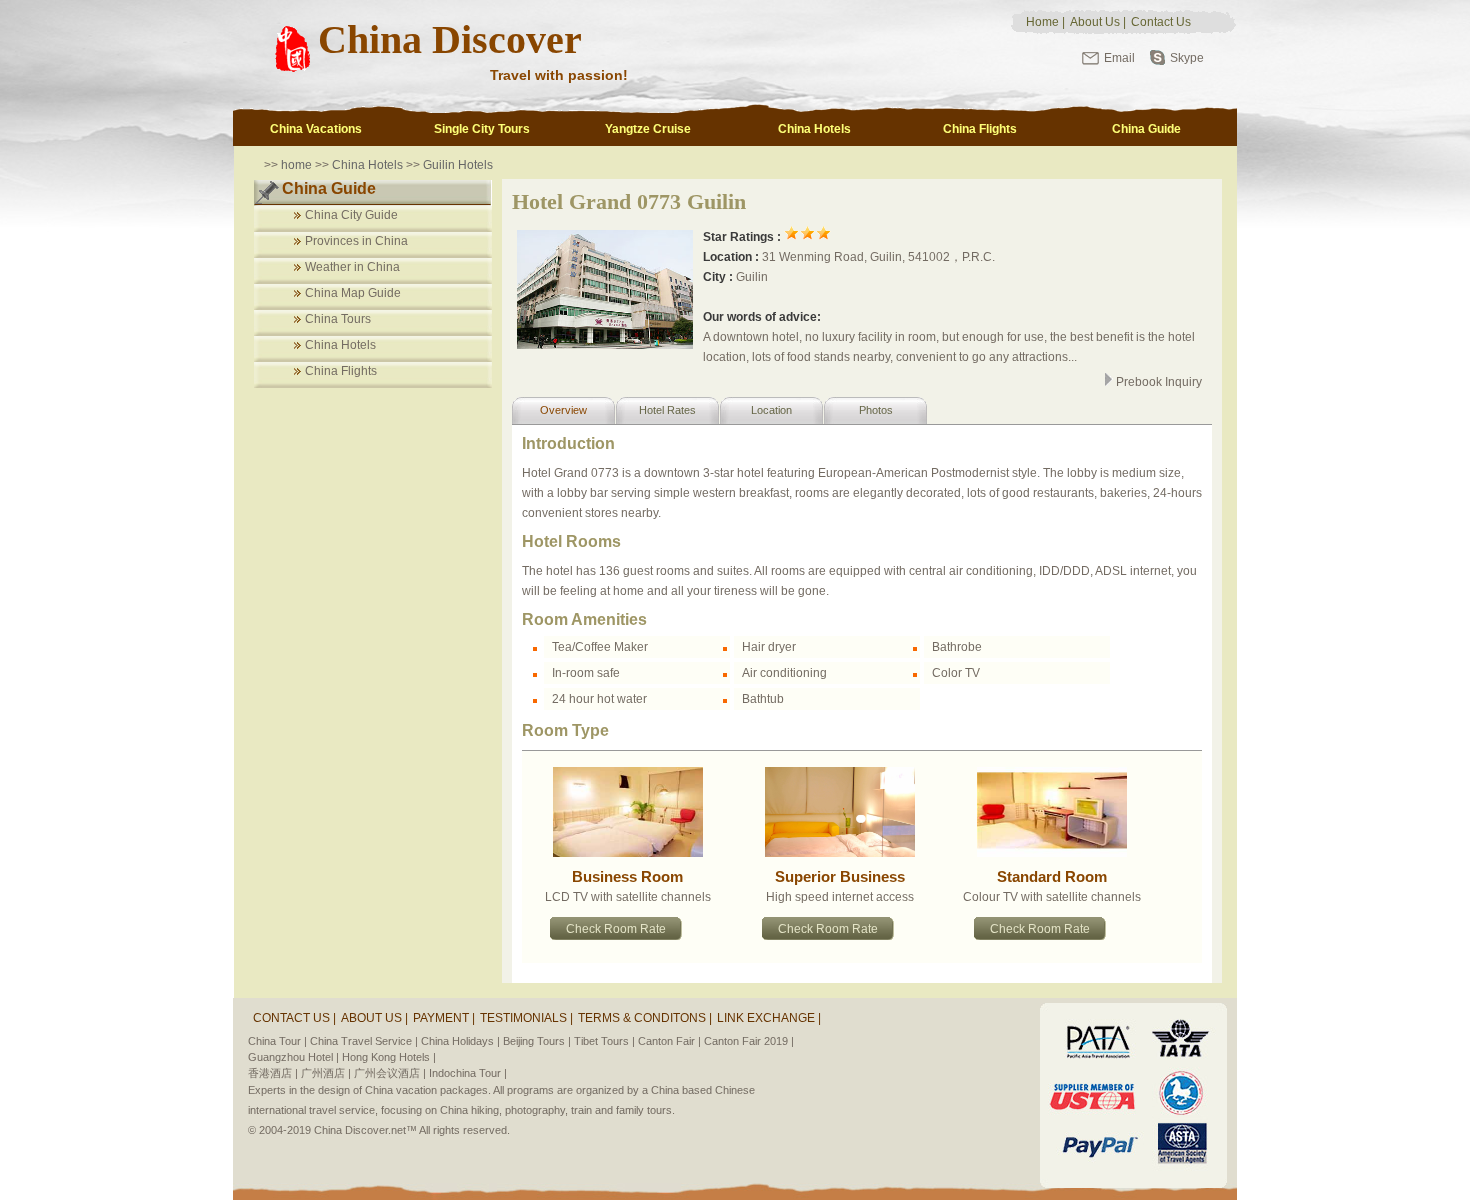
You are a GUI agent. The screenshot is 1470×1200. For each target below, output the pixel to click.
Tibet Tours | (604, 1041)
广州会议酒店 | (390, 1073)
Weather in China (352, 267)
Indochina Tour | (468, 1073)
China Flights (980, 129)
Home (1042, 22)
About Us (1095, 22)
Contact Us (1161, 22)
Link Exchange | (769, 1018)
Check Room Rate (616, 929)
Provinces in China (356, 241)
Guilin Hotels (456, 165)
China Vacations (316, 129)
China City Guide (351, 215)
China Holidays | (460, 1041)
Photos (876, 410)
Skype (1187, 58)
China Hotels (814, 129)
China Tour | (277, 1041)
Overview (563, 410)
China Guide (1146, 129)
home (296, 165)
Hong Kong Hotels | (389, 1057)
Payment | (444, 1018)
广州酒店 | (326, 1073)
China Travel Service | (364, 1041)
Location (771, 410)
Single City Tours (482, 129)
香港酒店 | (273, 1073)
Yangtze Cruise (648, 129)
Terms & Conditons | (645, 1018)
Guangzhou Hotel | (293, 1057)
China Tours (338, 319)
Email (1119, 58)
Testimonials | (526, 1018)
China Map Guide (353, 293)
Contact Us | (294, 1018)
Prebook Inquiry (1157, 382)
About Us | (374, 1018)
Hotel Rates (667, 410)
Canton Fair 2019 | (749, 1041)
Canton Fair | (669, 1041)
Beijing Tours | (537, 1041)
